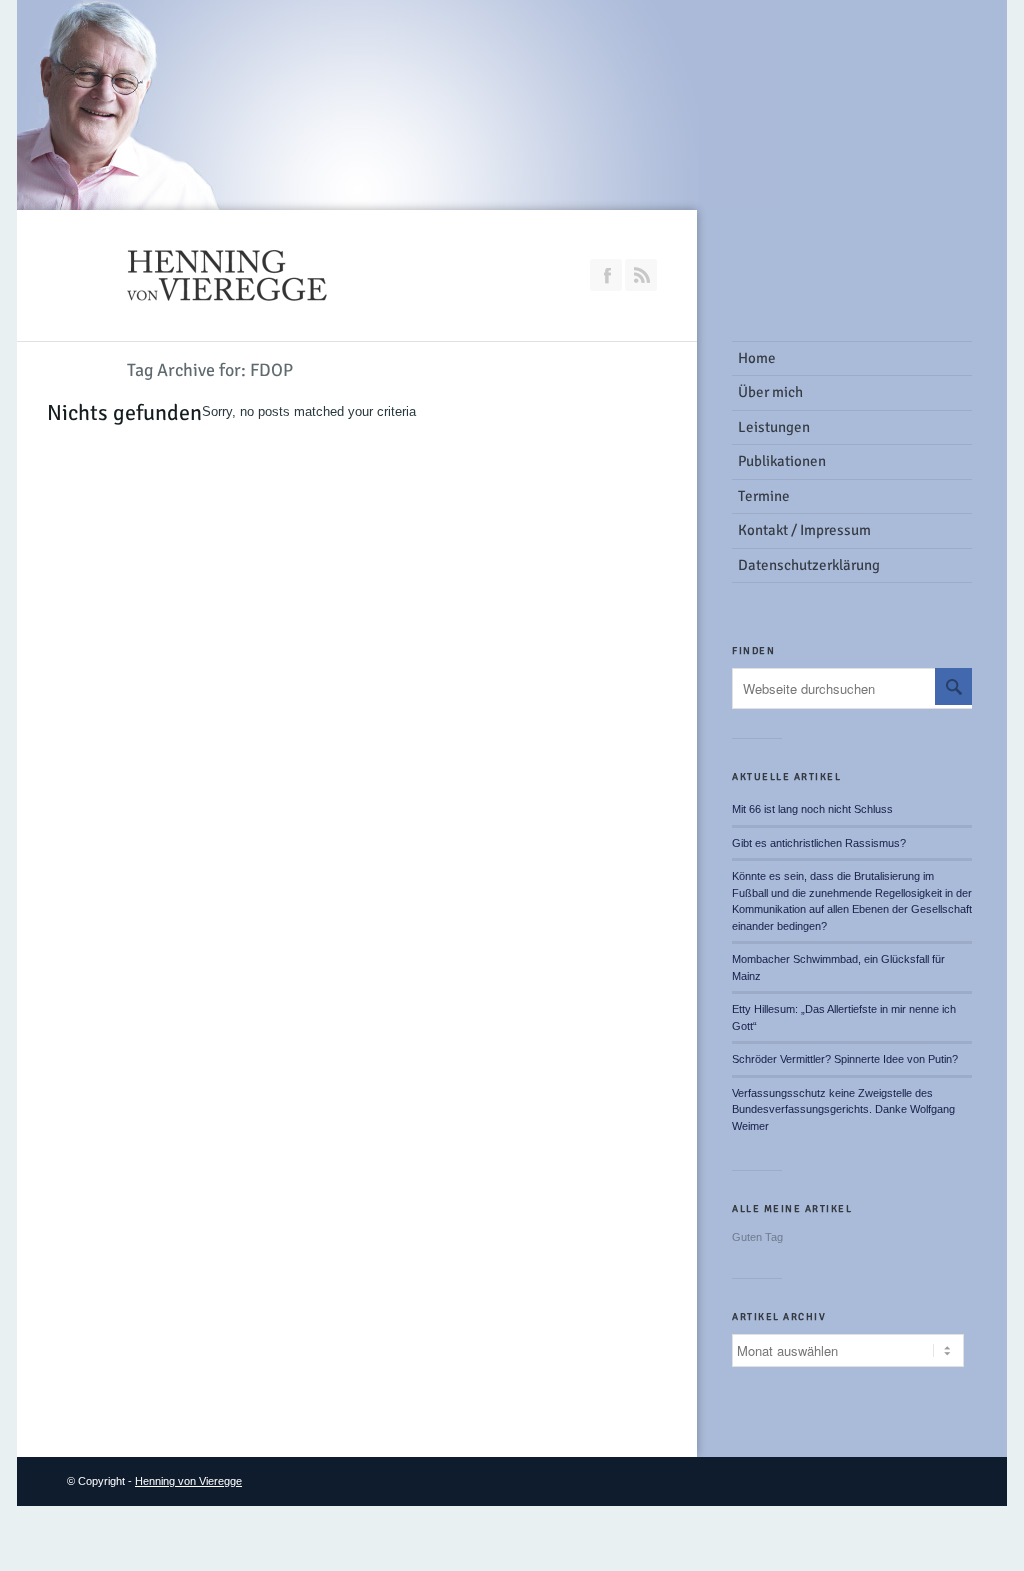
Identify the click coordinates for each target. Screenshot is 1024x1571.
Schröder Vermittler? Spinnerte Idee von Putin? (845, 1059)
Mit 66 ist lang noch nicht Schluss (812, 809)
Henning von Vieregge (188, 1481)
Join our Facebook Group (606, 275)
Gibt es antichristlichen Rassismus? (819, 843)
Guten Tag (757, 1237)
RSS (641, 275)
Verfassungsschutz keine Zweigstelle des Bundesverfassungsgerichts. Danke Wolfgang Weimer (843, 1109)
